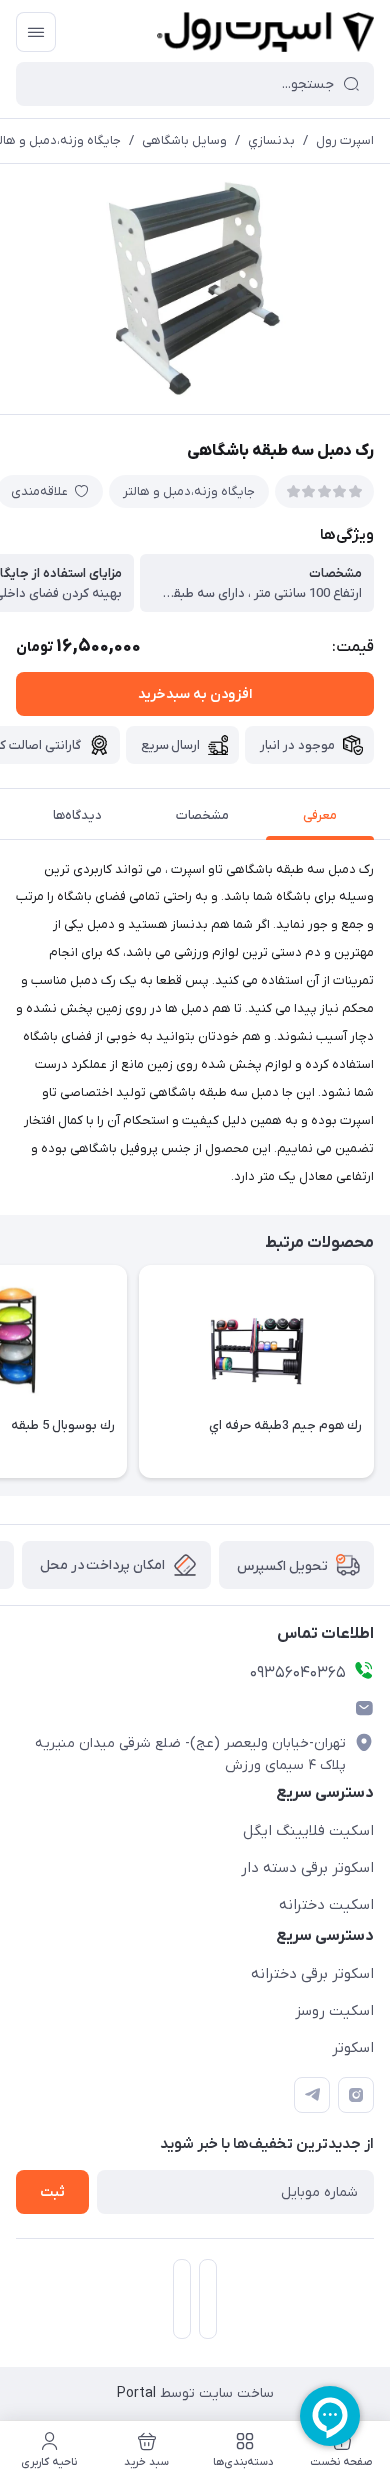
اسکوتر (353, 2048)
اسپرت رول (345, 140)
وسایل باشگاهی (184, 140)
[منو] (36, 32)
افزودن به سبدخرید (195, 694)
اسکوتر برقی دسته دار (307, 1868)
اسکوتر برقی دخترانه (312, 1974)
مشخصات (202, 815)
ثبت (52, 2192)
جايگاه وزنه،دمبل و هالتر (189, 491)
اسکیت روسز (334, 2011)
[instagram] (356, 2095)
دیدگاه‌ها (77, 815)
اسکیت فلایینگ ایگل (308, 1831)
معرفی (320, 815)
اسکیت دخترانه (326, 1905)
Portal (136, 2393)
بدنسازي (271, 140)
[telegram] (312, 2095)
